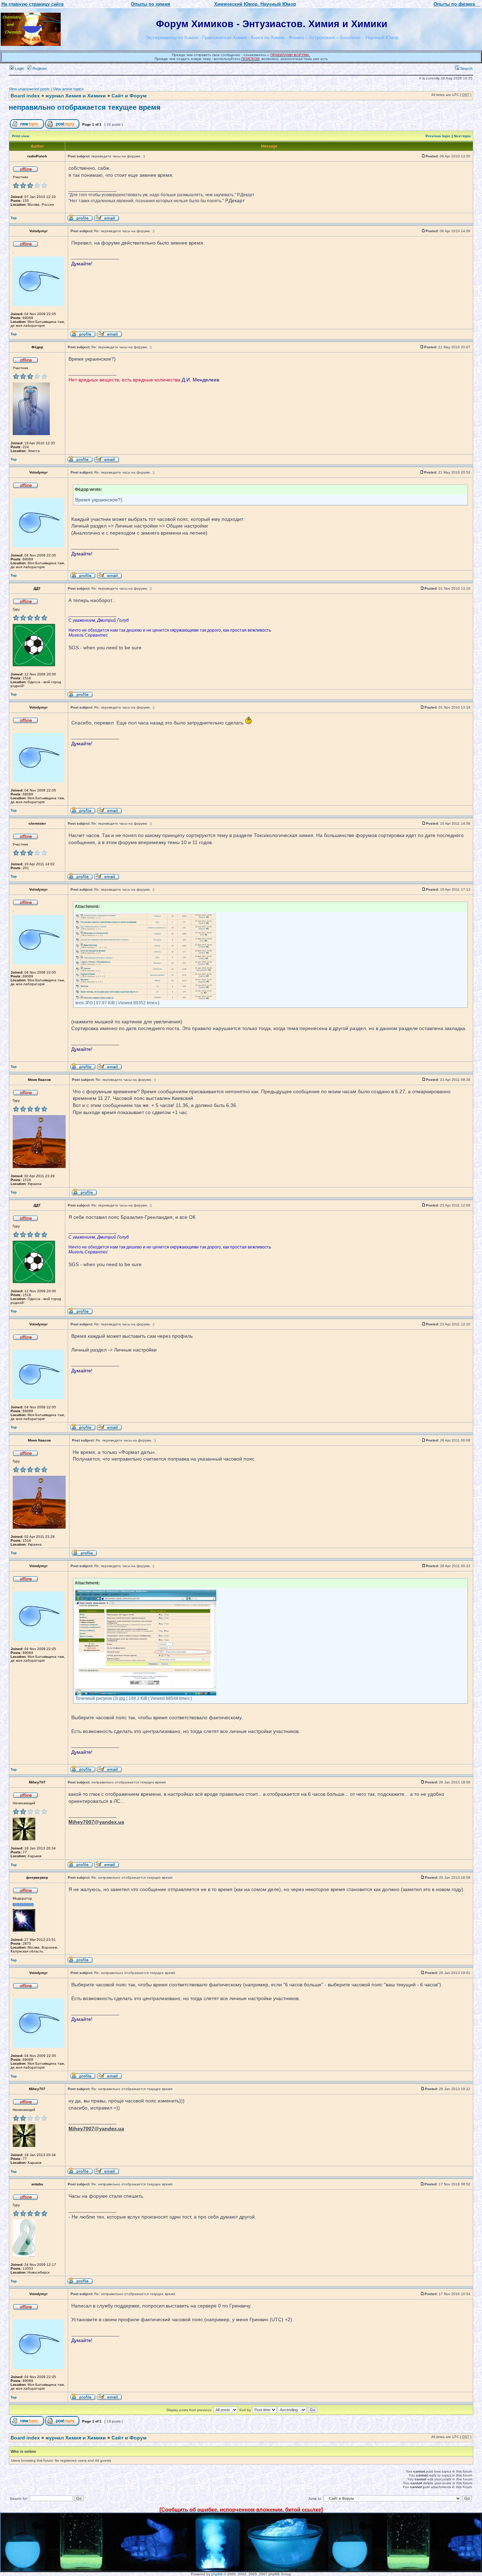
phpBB (217, 2574)
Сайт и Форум (129, 96)
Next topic (462, 136)
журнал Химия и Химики (76, 96)
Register (39, 68)
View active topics (68, 89)
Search (466, 68)
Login (19, 68)
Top (14, 218)
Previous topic (438, 136)
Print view (21, 136)
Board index (25, 96)
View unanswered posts (29, 89)
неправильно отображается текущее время (85, 107)
